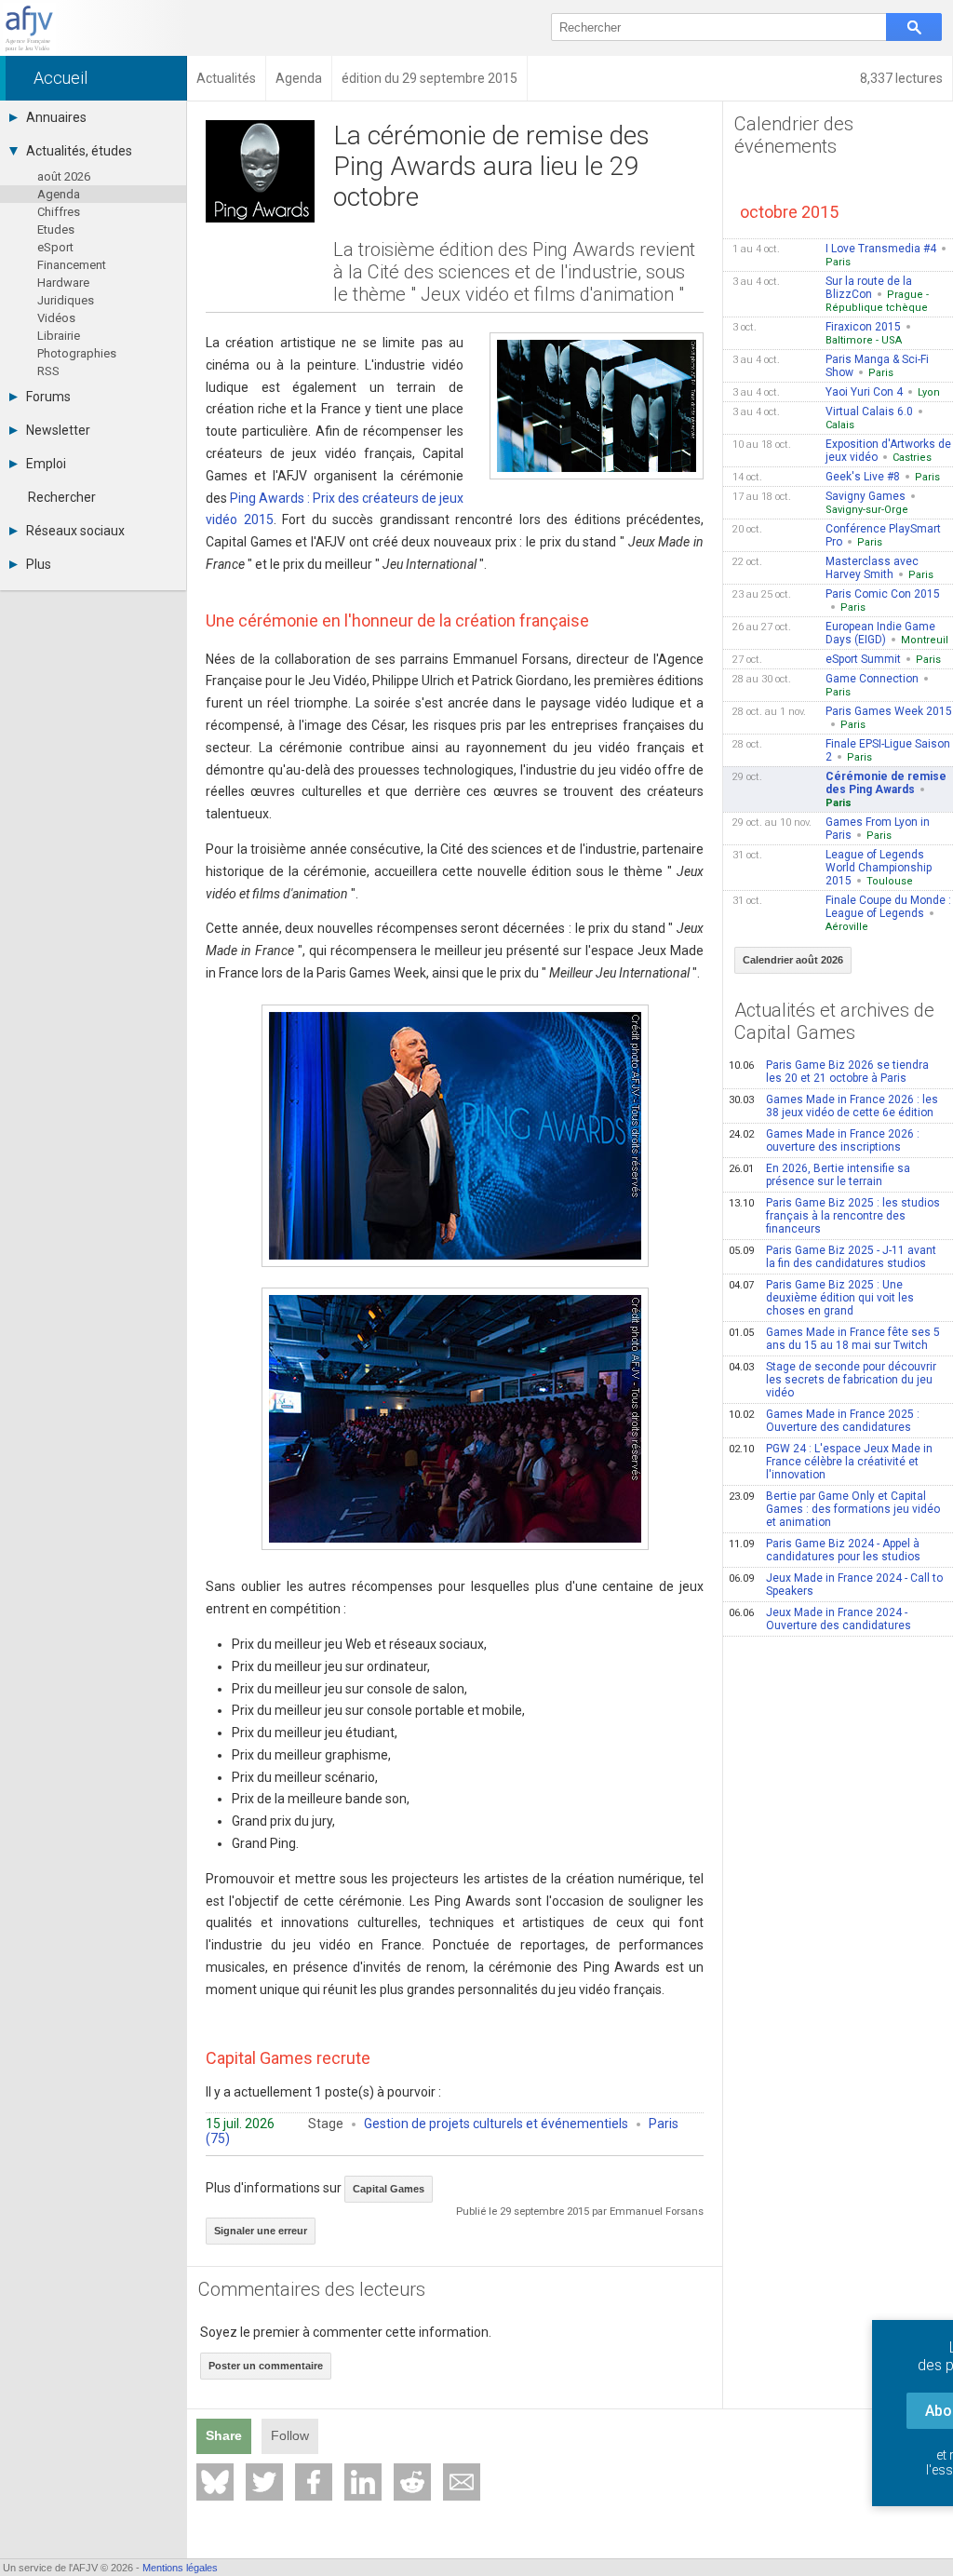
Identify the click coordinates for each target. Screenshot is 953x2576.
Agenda (59, 194)
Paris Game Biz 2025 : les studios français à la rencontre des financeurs (834, 1216)
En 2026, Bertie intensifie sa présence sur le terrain (819, 1175)
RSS (48, 371)
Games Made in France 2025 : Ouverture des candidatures (824, 1421)
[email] (462, 2482)
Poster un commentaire (266, 2366)
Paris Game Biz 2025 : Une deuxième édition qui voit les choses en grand (821, 1298)
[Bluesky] (215, 2482)
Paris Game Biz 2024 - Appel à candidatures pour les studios (825, 1550)
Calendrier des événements (794, 135)
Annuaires (56, 117)
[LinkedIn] (363, 2482)
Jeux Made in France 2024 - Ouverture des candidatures (820, 1619)
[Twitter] (264, 2482)
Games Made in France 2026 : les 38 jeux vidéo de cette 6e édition (833, 1106)
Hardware (63, 283)
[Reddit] (412, 2482)
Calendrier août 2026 (793, 960)
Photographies (77, 353)
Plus (39, 564)
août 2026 (64, 176)
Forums (48, 397)
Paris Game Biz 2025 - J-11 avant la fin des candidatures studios (832, 1257)
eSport (55, 247)
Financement (72, 265)
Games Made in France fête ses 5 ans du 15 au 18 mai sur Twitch (834, 1339)
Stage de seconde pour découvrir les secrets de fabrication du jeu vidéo (832, 1380)
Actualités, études (79, 151)
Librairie (59, 336)
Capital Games (389, 2189)
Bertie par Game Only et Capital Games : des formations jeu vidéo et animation (834, 1509)
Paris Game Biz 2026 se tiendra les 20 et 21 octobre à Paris (829, 1072)
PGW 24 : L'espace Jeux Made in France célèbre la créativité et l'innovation (831, 1462)
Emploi (46, 464)
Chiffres (59, 212)
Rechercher (62, 497)
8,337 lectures (901, 78)
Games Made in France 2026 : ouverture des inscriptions (824, 1140)
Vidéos (56, 318)
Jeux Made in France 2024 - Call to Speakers (836, 1585)
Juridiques (66, 300)
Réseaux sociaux (75, 531)
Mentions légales (180, 2568)
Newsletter (58, 430)
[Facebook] (314, 2482)
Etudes (56, 229)
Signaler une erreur (261, 2231)
